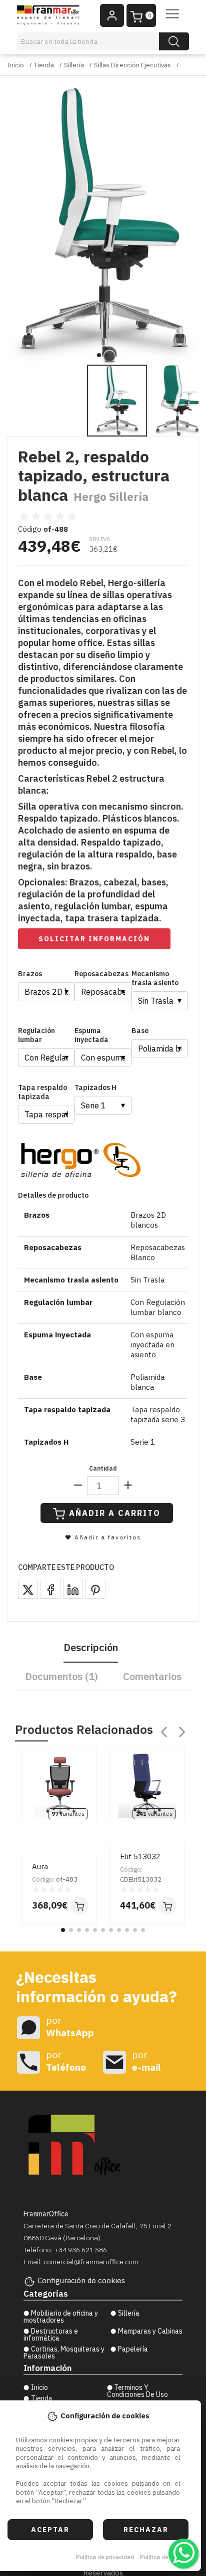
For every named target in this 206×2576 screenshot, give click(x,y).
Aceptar (50, 2530)
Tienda (44, 65)
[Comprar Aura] (79, 1906)
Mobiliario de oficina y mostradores (61, 2317)
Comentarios (152, 1676)
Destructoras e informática (51, 2335)
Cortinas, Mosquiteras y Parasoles (64, 2353)
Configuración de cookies (81, 2280)
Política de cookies (165, 2557)
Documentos (61, 1676)
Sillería (74, 65)
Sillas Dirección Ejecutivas (132, 65)
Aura (40, 1866)
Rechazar (146, 2530)
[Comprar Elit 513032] (167, 1906)
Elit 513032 (140, 1856)
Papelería (133, 2349)
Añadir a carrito (115, 1513)
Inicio (16, 65)
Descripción (91, 1647)
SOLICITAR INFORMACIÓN (94, 939)
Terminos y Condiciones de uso (137, 2391)
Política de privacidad (105, 2557)
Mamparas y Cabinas (150, 2331)
